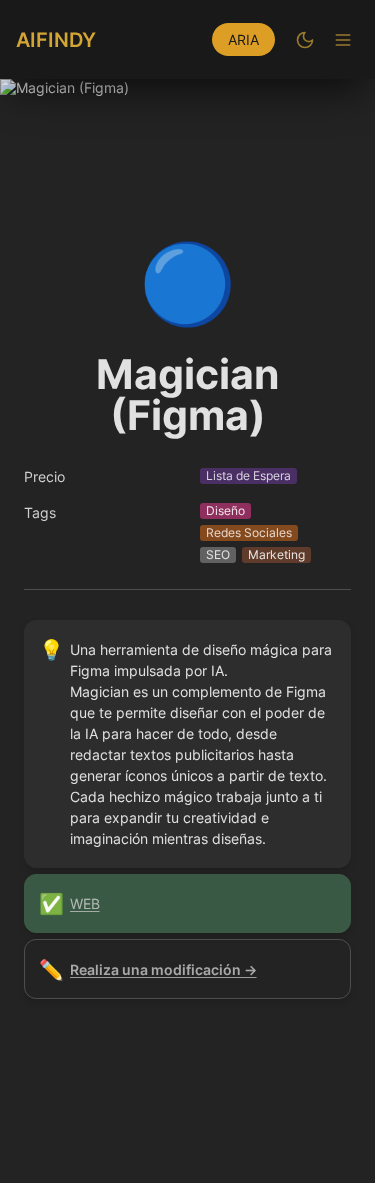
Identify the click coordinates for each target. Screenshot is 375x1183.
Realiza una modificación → (163, 969)
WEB (85, 903)
